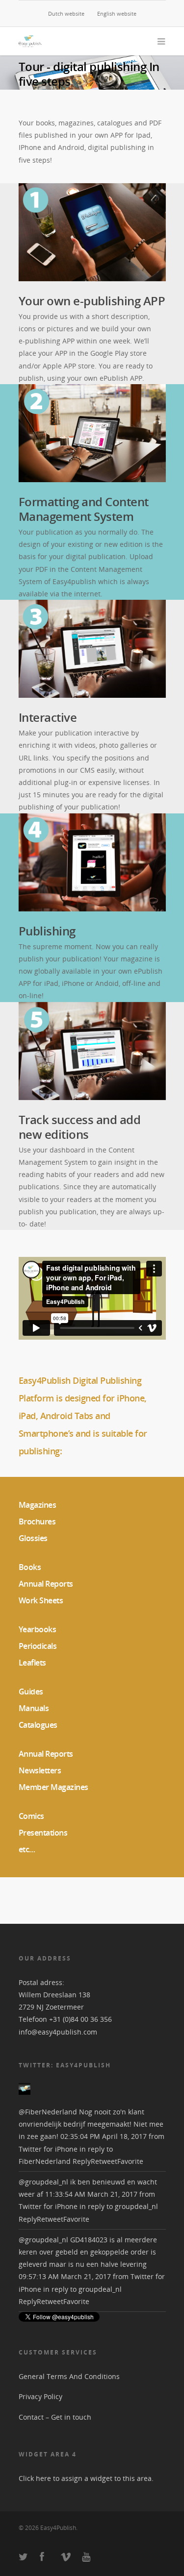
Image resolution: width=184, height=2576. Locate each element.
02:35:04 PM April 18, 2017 (104, 2136)
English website (117, 13)
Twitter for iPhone (48, 2149)
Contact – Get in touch (55, 2417)
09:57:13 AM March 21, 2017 (65, 2276)
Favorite (130, 2161)
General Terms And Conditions (69, 2376)
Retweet (104, 2161)
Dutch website (66, 13)
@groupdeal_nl (43, 2182)
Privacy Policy (40, 2396)
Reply (82, 2161)
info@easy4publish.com (58, 2032)
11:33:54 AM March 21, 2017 (91, 2194)
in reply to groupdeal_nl (119, 2206)
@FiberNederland (48, 2112)
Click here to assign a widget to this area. (86, 2478)
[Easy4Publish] (25, 2099)
